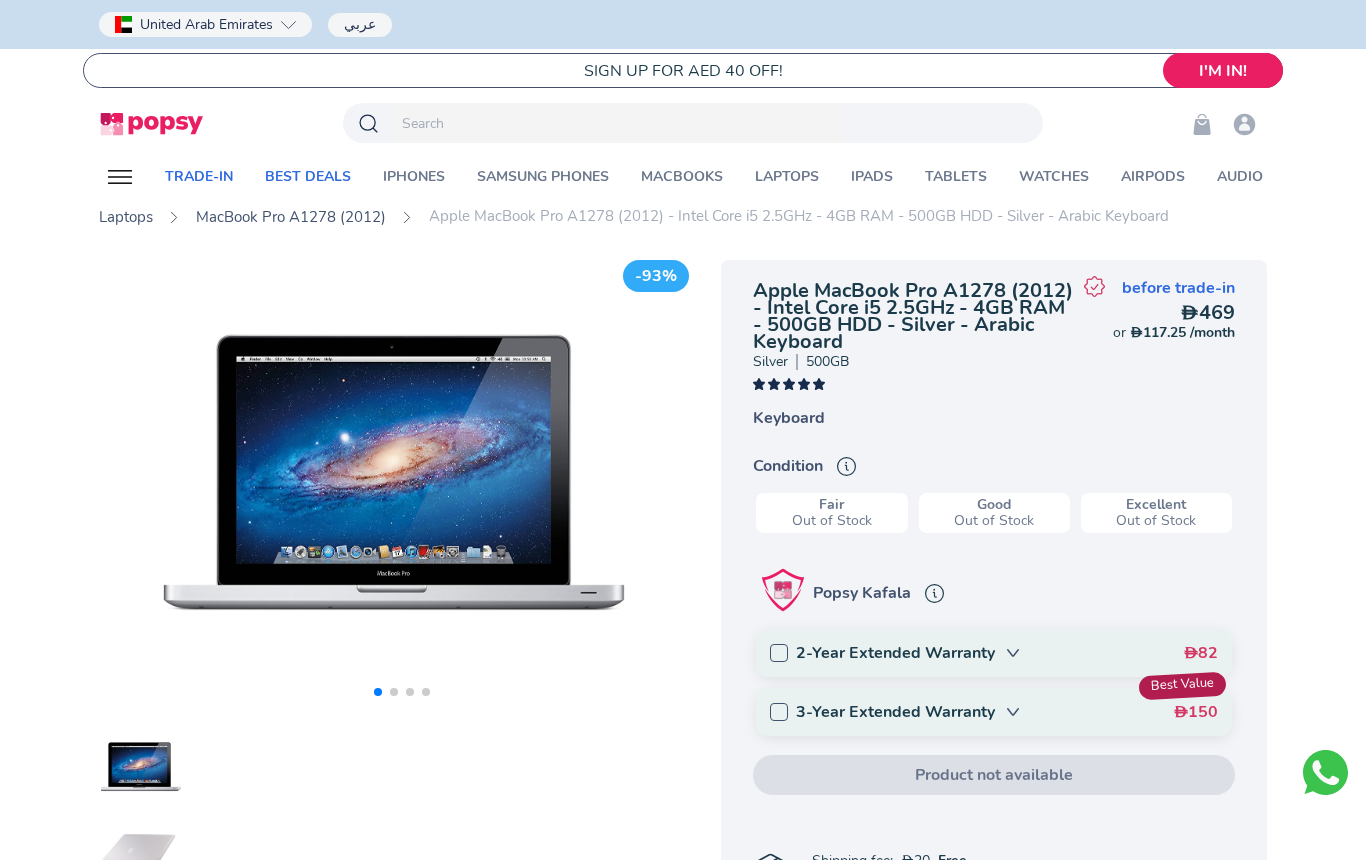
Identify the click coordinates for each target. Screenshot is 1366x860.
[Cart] (1202, 124)
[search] (619, 123)
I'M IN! (1223, 71)
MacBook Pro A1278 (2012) (291, 217)
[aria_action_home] (151, 124)
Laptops (126, 217)
